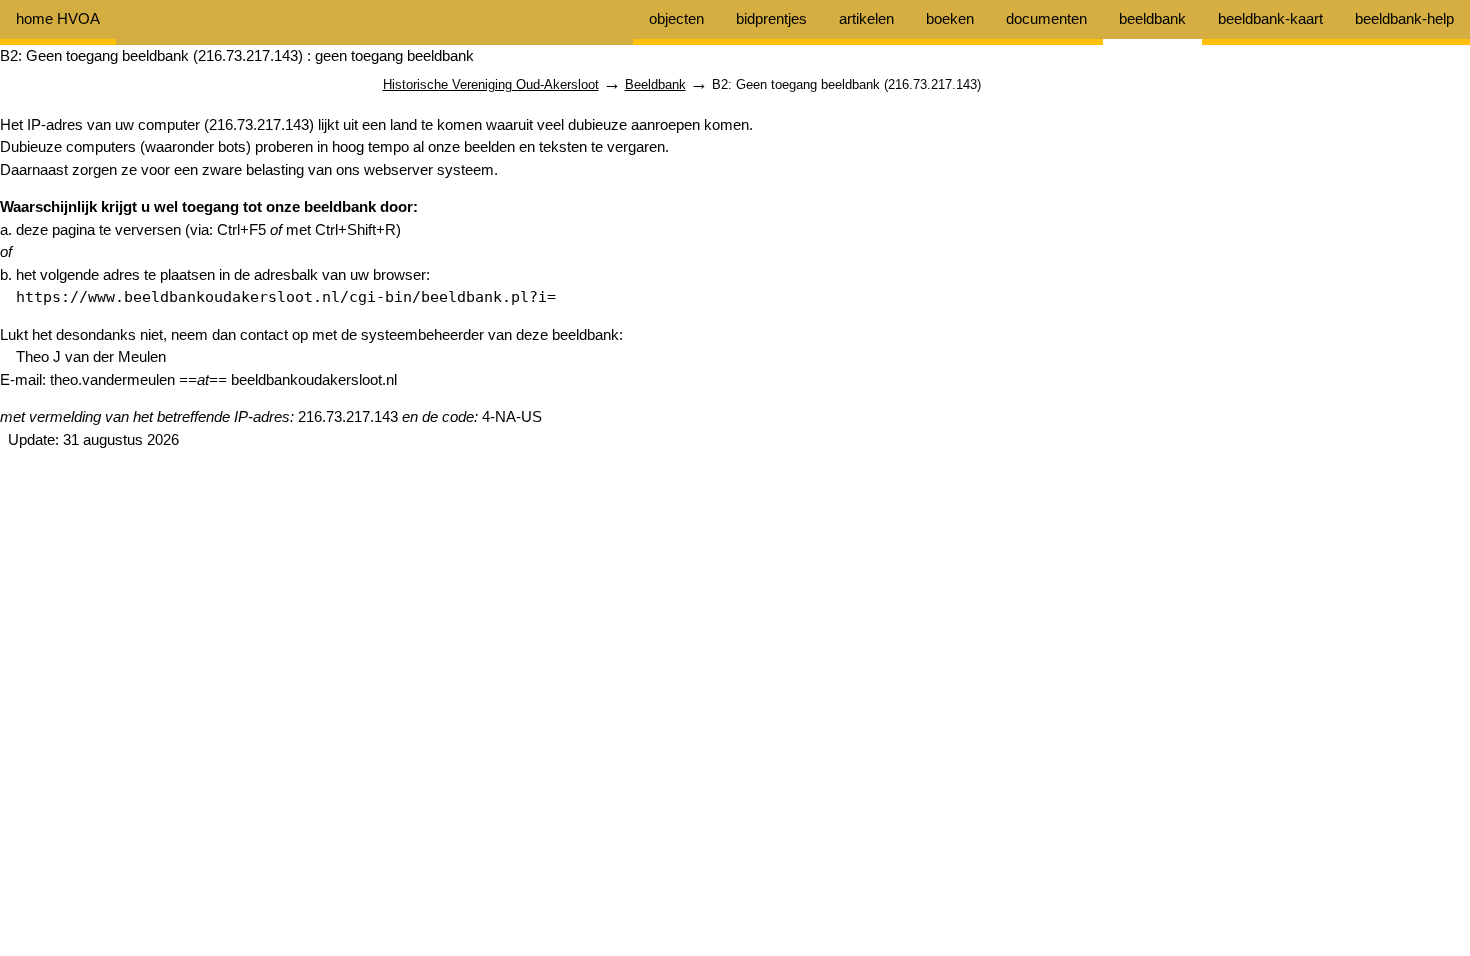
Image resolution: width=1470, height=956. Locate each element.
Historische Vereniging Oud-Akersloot (491, 84)
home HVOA (58, 18)
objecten (676, 18)
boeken (950, 18)
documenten (1046, 18)
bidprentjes (771, 18)
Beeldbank (655, 84)
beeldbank (1152, 18)
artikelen (866, 18)
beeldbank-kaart (1270, 18)
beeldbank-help (1404, 18)
